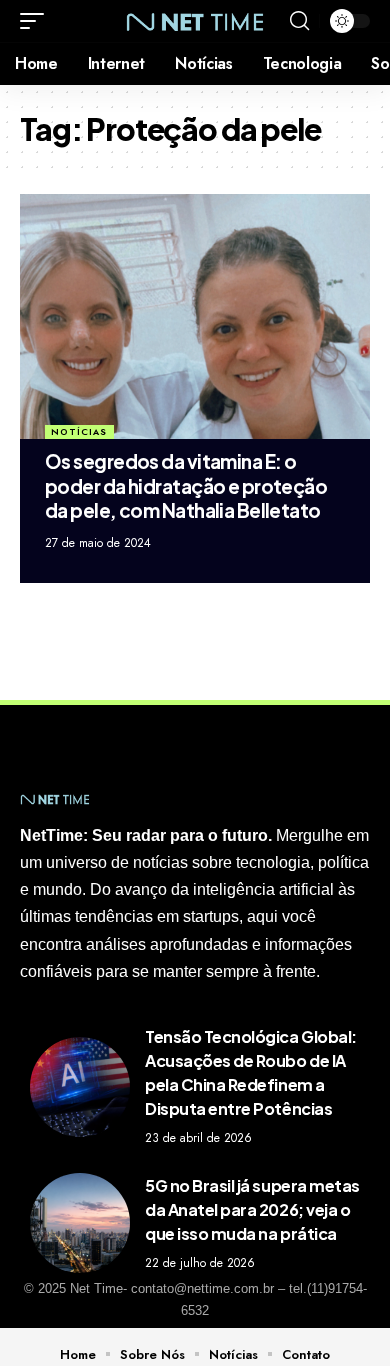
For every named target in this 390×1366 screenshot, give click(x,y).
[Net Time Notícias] (195, 20)
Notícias (79, 431)
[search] (299, 21)
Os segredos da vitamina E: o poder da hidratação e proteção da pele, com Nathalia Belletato (186, 485)
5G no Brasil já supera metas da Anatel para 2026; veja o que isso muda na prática (252, 1209)
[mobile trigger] (37, 21)
